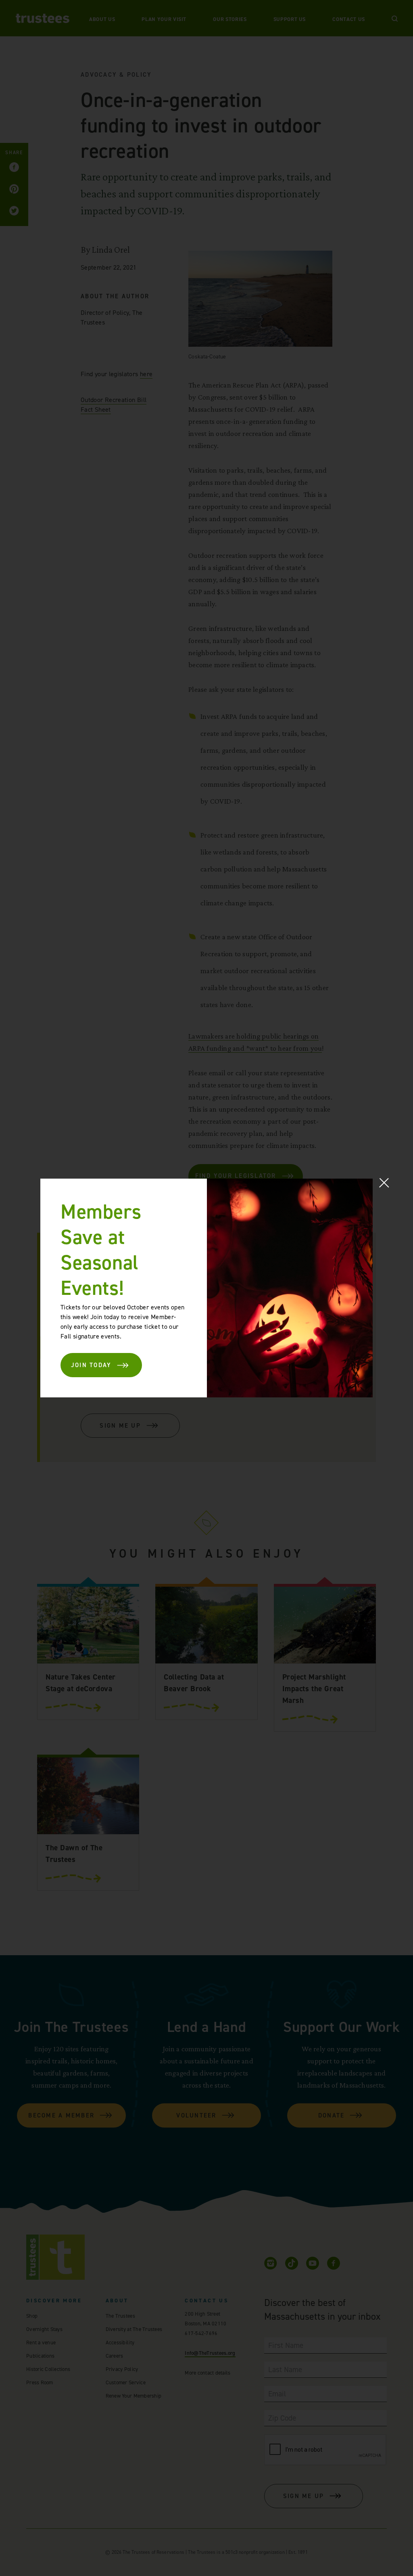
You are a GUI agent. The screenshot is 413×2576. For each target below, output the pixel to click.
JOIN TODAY (91, 1365)
